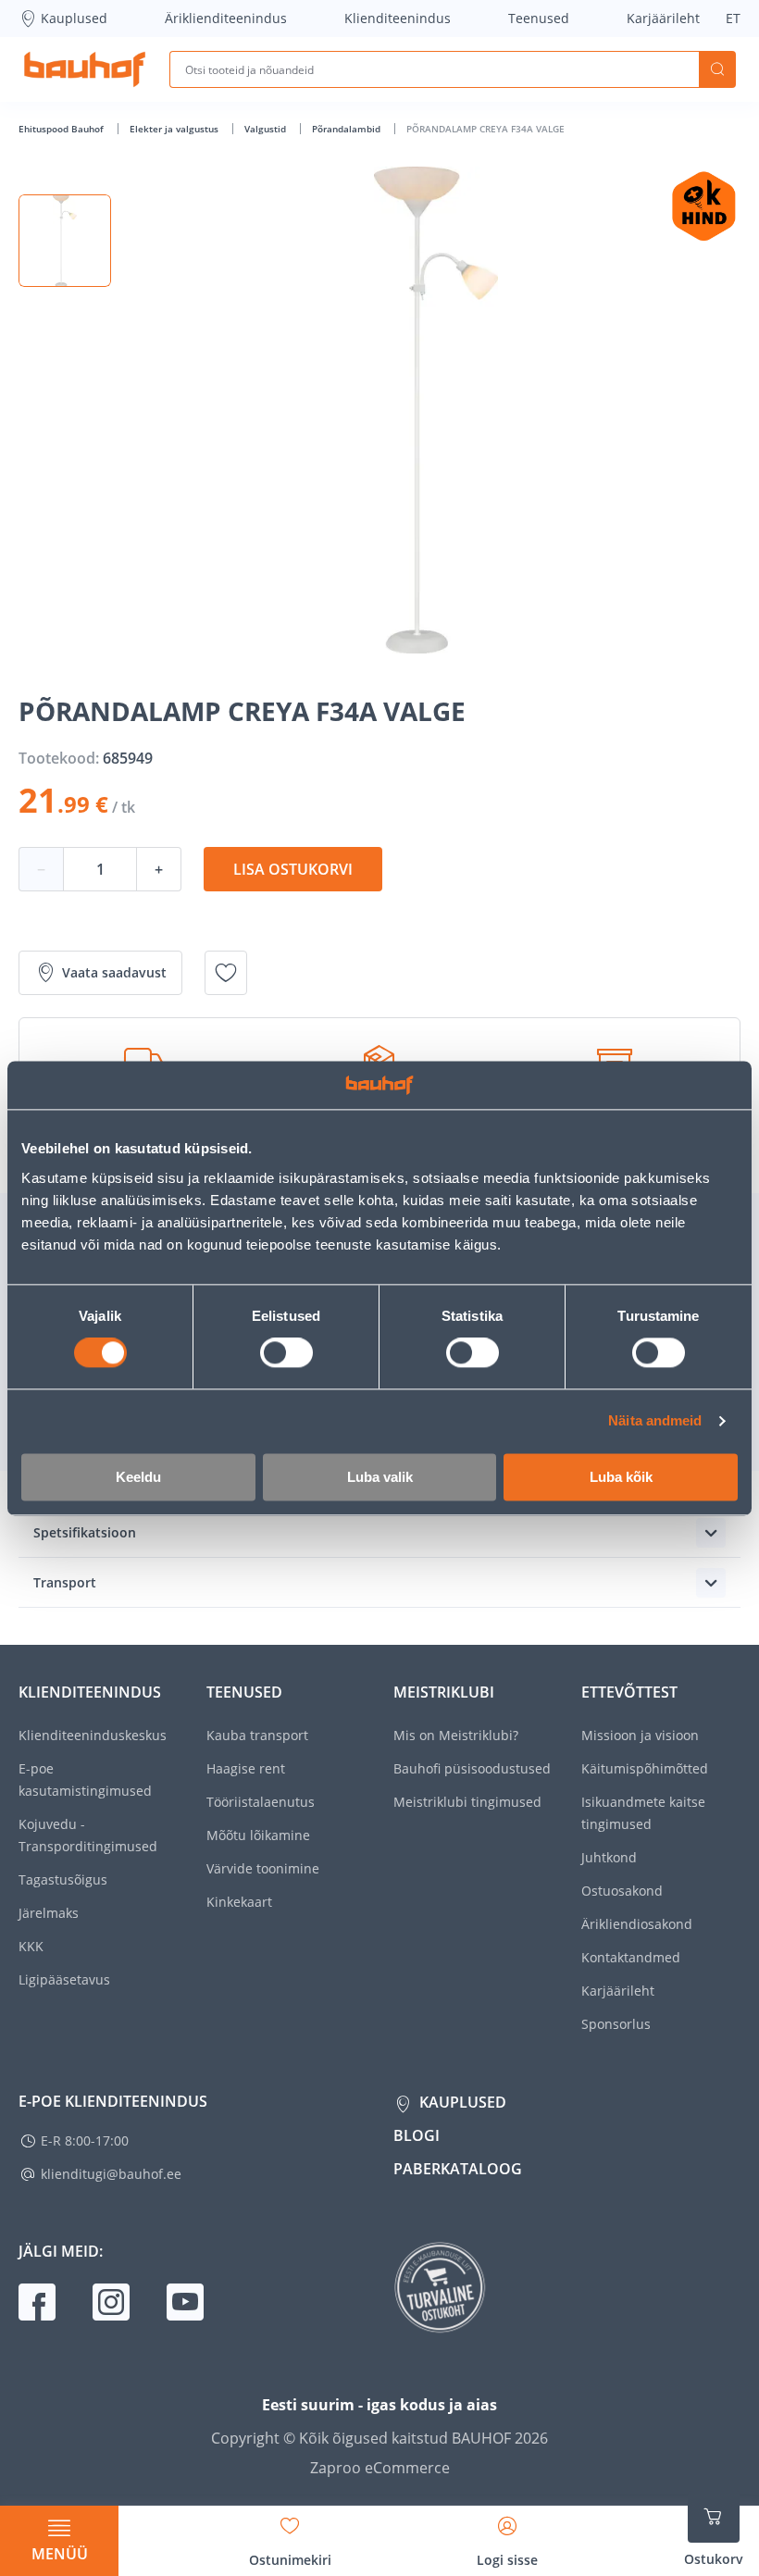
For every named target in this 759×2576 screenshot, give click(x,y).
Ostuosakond (622, 1891)
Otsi (717, 69)
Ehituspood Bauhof (62, 129)
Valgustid (267, 129)
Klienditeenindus (398, 18)
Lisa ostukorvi (293, 869)
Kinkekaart (239, 1902)
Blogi (417, 2135)
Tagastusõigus (63, 1879)
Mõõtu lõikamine (258, 1835)
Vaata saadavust (114, 972)
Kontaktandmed (631, 1957)
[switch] (286, 1353)
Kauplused (74, 18)
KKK (31, 1946)
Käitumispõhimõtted (645, 1768)
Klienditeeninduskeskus (93, 1735)
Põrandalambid (348, 129)
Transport (65, 1582)
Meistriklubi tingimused (467, 1802)
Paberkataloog (458, 2169)
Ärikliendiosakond (637, 1924)
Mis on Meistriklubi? (456, 1735)
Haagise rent (246, 1768)
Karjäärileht (663, 18)
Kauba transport (257, 1735)
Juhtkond (609, 1857)
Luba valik (380, 1477)
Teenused (539, 18)
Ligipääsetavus (64, 1979)
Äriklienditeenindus (226, 18)
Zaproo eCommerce (380, 2468)
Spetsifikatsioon (85, 1532)
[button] (65, 241)
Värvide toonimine (263, 1868)
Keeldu (138, 1477)
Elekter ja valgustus (175, 129)
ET (733, 18)
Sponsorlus (616, 2024)
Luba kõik (621, 1477)
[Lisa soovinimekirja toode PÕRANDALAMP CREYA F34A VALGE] (226, 973)
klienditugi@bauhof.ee (111, 2174)
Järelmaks (49, 1913)
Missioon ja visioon (640, 1735)
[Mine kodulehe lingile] (85, 69)
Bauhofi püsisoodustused (472, 1768)
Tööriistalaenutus (261, 1802)
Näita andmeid (655, 1421)
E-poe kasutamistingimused (85, 1780)
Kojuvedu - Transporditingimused (88, 1835)
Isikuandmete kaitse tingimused (643, 1813)
